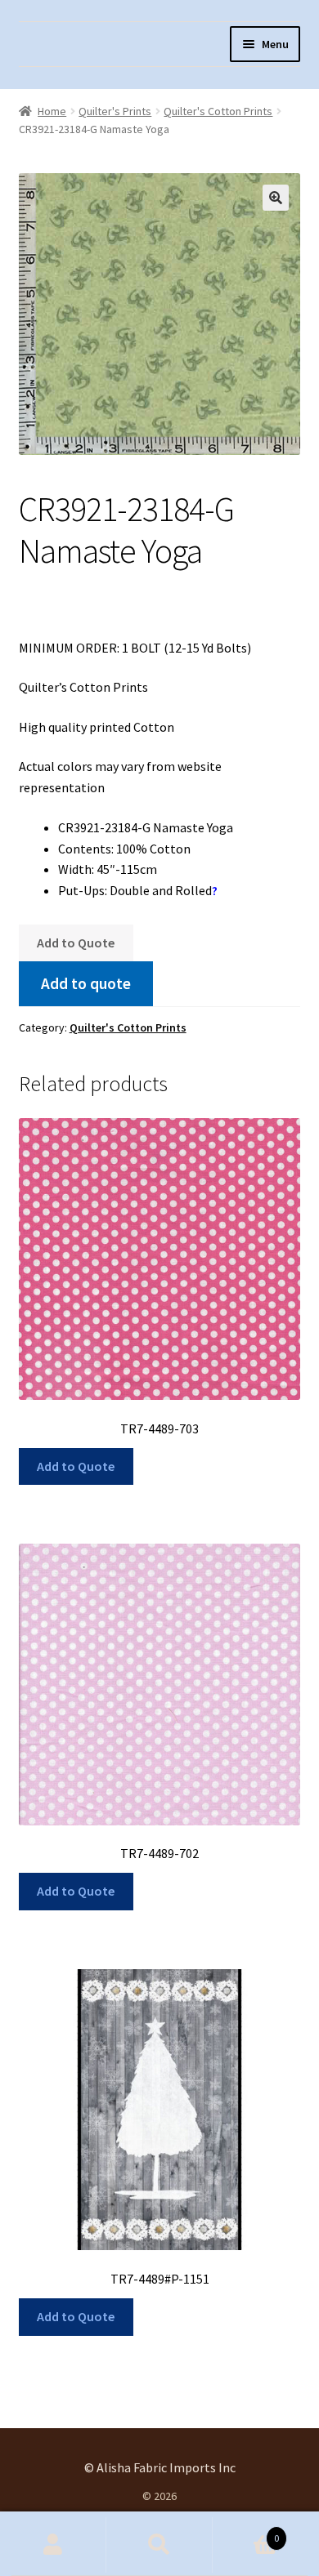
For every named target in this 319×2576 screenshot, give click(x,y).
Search (159, 2545)
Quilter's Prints (115, 111)
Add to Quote (76, 943)
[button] (276, 198)
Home (52, 111)
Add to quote (86, 983)
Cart (246, 2532)
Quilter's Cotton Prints (218, 111)
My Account (53, 2545)
